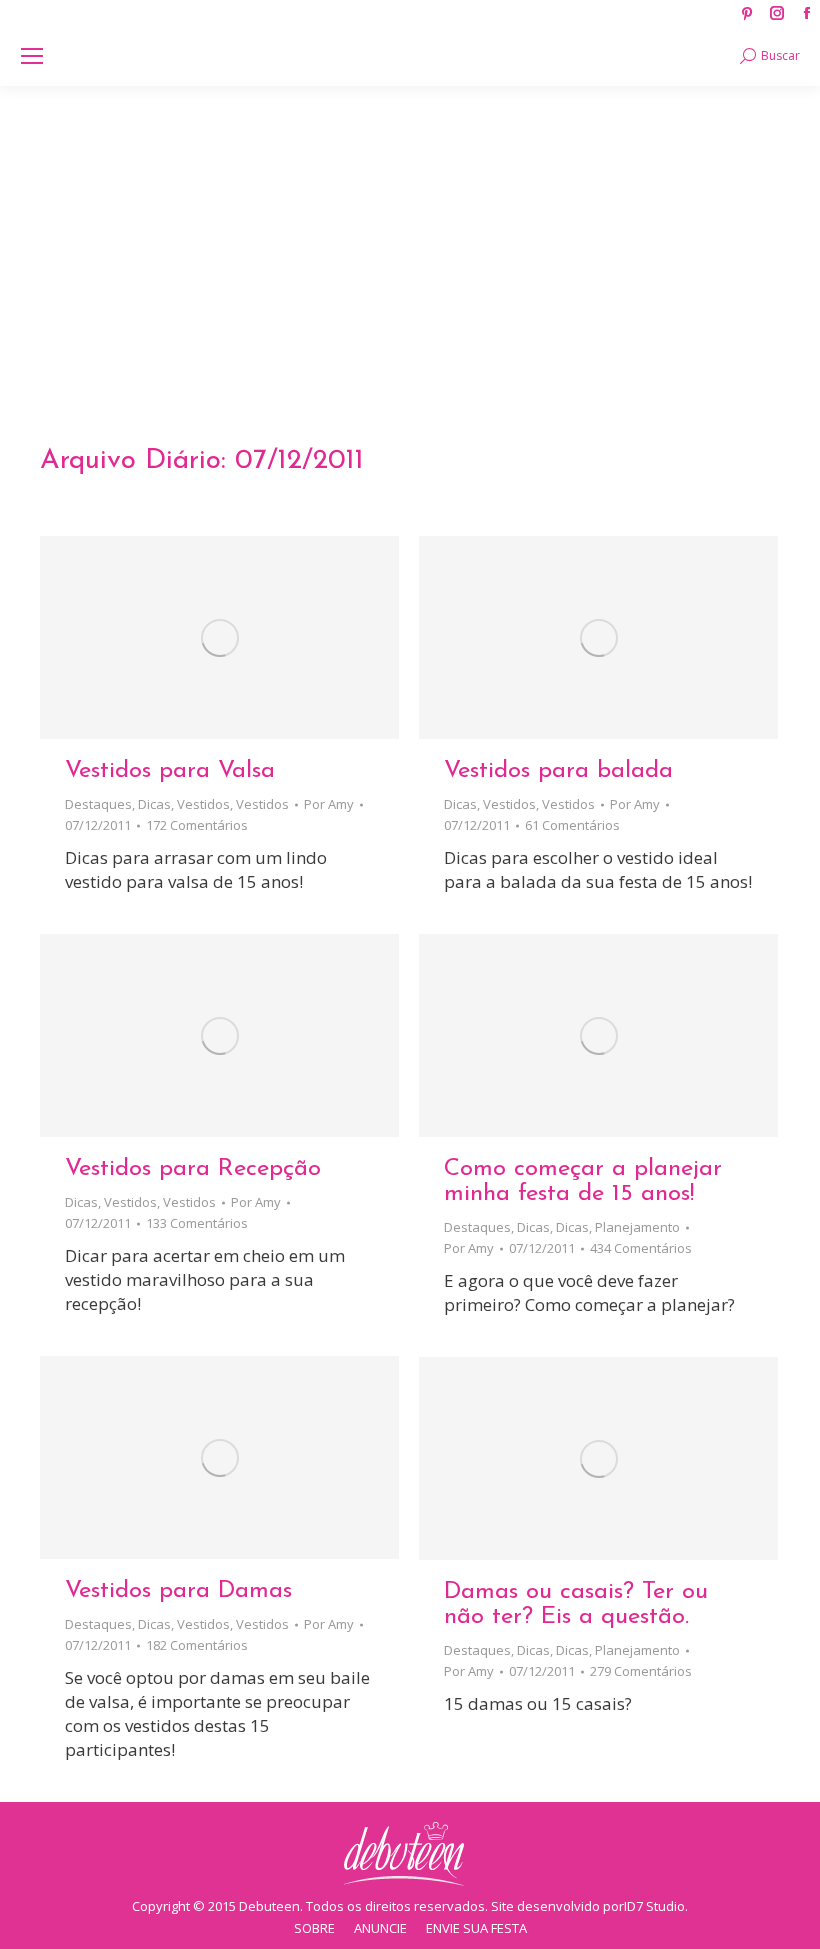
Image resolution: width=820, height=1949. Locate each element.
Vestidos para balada (558, 771)
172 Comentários (197, 825)
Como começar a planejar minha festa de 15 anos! (583, 1181)
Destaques (98, 804)
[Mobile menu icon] (32, 56)
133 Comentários (197, 1223)
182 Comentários (197, 1645)
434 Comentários (641, 1248)
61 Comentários (572, 825)
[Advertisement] (410, 236)
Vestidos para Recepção (193, 1169)
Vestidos (203, 804)
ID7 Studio (654, 1906)
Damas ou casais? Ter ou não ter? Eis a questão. (576, 1604)
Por (329, 804)
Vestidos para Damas (178, 1591)
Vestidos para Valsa (170, 771)
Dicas (154, 804)
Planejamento (637, 1227)
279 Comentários (641, 1671)
